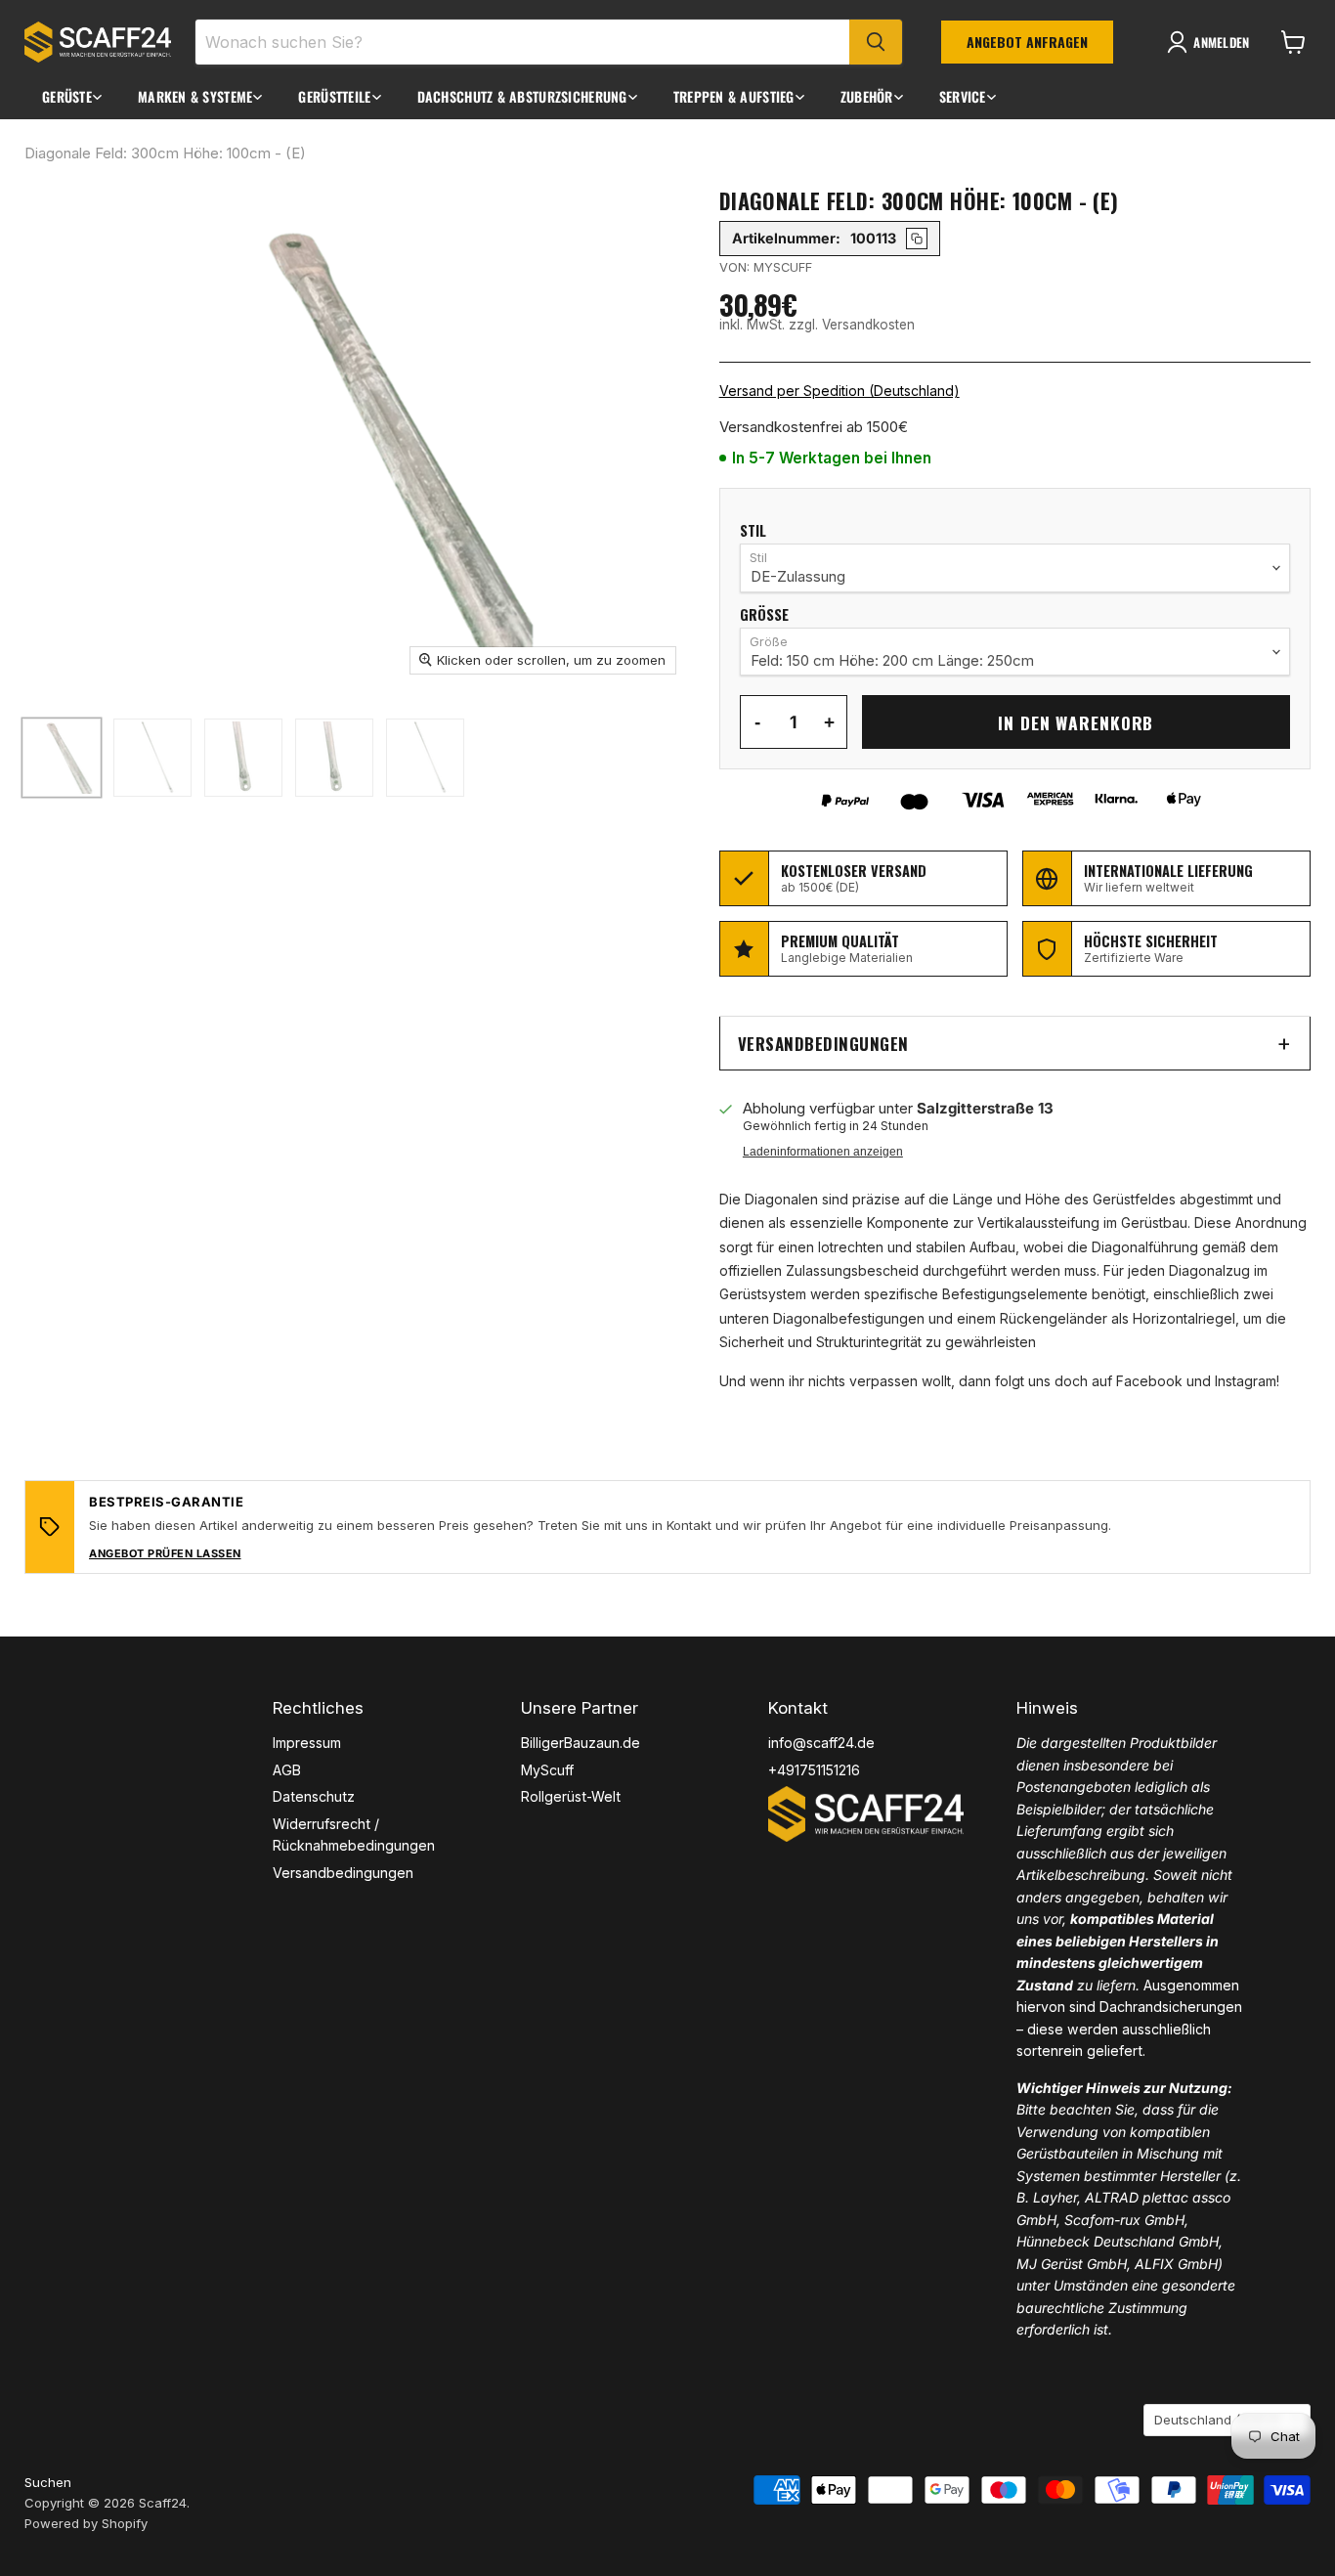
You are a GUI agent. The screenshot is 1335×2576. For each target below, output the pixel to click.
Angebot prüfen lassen (165, 1553)
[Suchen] (876, 42)
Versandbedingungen (823, 1044)
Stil (753, 531)
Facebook (1149, 1381)
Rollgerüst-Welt (571, 1796)
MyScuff (547, 1770)
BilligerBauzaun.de (581, 1743)
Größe (764, 615)
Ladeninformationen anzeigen (823, 1152)
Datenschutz (314, 1796)
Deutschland (1218, 2420)
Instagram (1246, 1381)
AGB (287, 1770)
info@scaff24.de (821, 1743)
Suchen (48, 2482)
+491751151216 (814, 1770)
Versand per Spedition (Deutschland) (840, 391)
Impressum (307, 1743)
